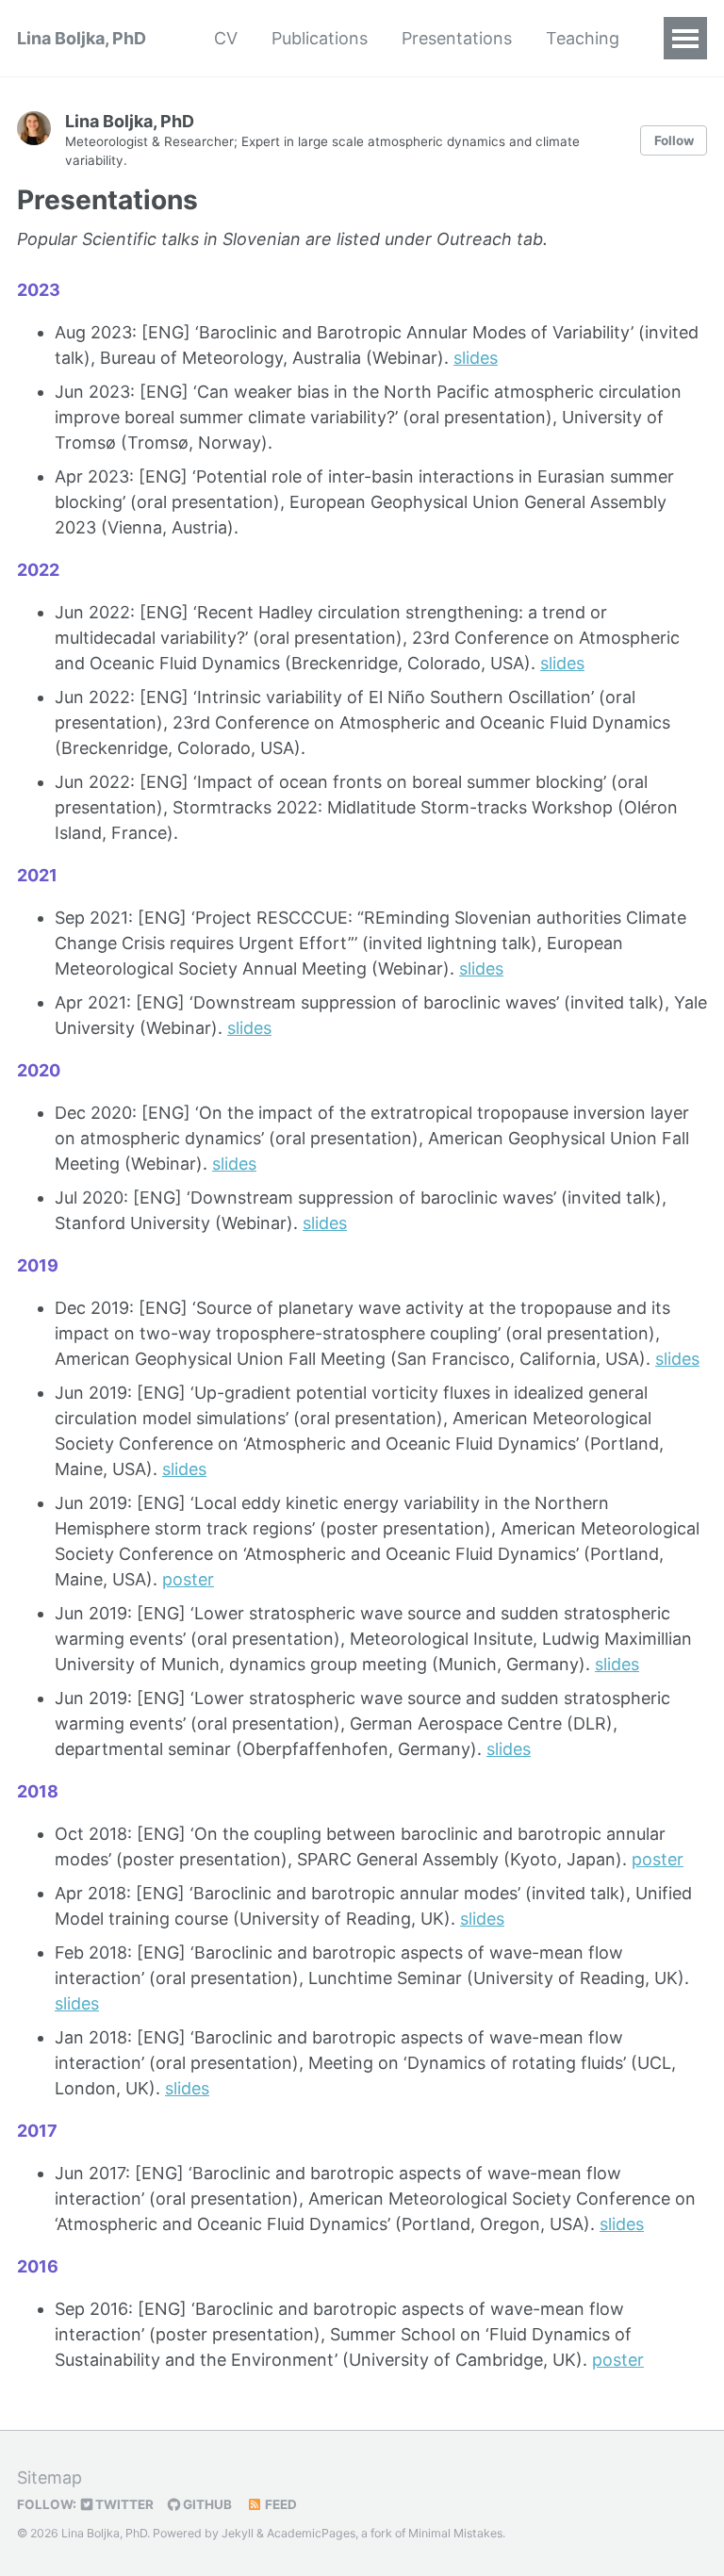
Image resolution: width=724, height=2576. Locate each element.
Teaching (583, 38)
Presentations (457, 38)
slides (476, 358)
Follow (674, 140)
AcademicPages (311, 2533)
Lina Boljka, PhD (82, 38)
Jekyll (238, 2533)
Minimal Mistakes (455, 2533)
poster (188, 1579)
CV (226, 38)
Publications (320, 38)
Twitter (123, 2504)
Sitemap (49, 2478)
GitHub (206, 2504)
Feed (280, 2504)
